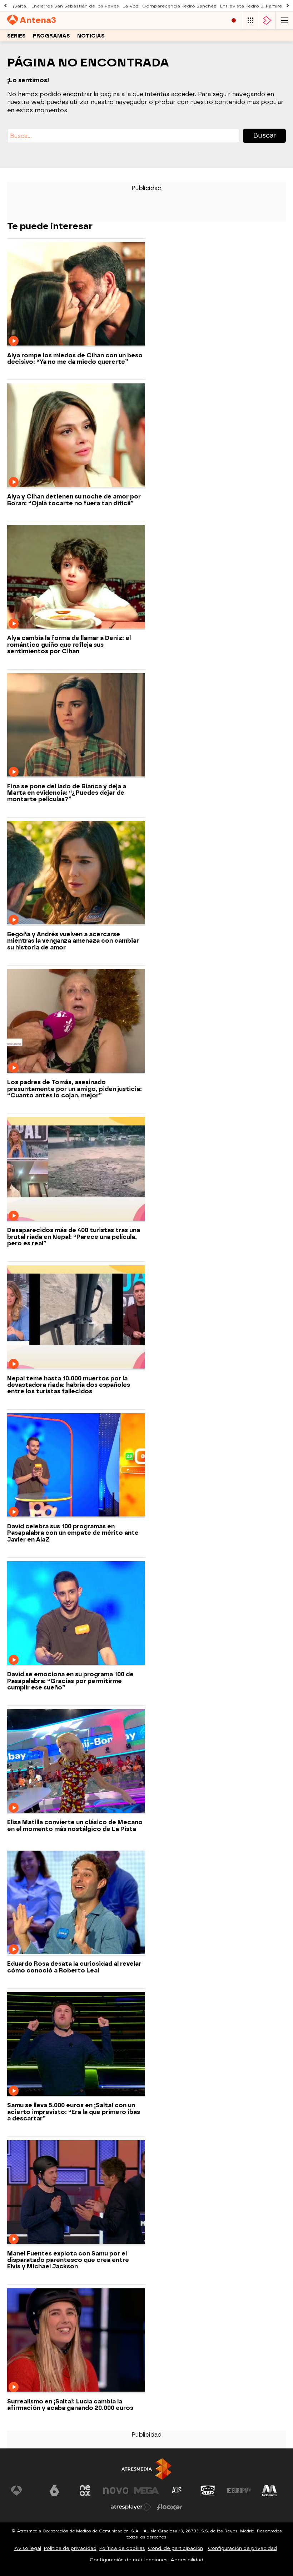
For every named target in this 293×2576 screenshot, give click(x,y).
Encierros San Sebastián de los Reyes (75, 6)
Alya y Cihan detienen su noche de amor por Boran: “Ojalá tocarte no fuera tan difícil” (74, 500)
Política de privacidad (70, 2548)
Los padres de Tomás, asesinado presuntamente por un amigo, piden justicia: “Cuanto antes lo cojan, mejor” (75, 1089)
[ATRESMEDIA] (146, 2469)
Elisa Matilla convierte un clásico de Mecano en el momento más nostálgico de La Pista (75, 1826)
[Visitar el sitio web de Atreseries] (177, 2491)
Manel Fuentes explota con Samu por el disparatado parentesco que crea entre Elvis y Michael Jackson (68, 2260)
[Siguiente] (288, 6)
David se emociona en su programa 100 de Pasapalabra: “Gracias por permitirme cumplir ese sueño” (70, 1681)
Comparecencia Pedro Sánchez (179, 6)
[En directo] (234, 21)
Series (16, 36)
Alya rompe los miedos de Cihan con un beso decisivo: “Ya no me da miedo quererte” (75, 359)
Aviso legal (28, 2548)
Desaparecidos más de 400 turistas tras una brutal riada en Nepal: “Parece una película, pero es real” (74, 1237)
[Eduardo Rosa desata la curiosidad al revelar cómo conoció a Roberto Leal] (76, 1903)
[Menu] (284, 21)
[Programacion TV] (250, 21)
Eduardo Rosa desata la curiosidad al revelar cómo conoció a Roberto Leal (74, 1967)
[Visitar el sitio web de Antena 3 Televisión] (24, 2491)
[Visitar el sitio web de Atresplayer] (131, 2507)
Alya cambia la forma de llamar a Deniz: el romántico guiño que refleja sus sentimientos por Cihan (69, 645)
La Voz (131, 6)
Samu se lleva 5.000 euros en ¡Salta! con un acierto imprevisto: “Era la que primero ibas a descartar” (74, 2112)
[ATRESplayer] (267, 21)
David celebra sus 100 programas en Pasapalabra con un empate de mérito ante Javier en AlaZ (73, 1533)
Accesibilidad (187, 2560)
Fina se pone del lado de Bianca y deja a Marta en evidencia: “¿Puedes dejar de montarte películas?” (67, 793)
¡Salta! (20, 6)
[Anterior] (5, 6)
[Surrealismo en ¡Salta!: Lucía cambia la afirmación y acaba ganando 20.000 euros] (76, 2341)
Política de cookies (122, 2548)
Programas (51, 36)
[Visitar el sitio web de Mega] (146, 2491)
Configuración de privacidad (242, 2548)
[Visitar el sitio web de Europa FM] (239, 2491)
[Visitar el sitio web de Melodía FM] (269, 2491)
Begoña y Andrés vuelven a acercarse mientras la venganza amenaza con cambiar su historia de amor (73, 941)
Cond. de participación (175, 2548)
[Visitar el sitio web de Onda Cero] (208, 2491)
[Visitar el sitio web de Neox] (85, 2491)
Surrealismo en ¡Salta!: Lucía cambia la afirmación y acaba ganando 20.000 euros (70, 2405)
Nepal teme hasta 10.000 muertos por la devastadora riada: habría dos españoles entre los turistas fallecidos (69, 1385)
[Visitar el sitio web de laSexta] (54, 2491)
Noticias (91, 36)
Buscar (265, 135)
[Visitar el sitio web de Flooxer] (170, 2507)
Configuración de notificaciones (129, 2560)
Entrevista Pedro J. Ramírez (252, 6)
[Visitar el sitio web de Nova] (116, 2491)
